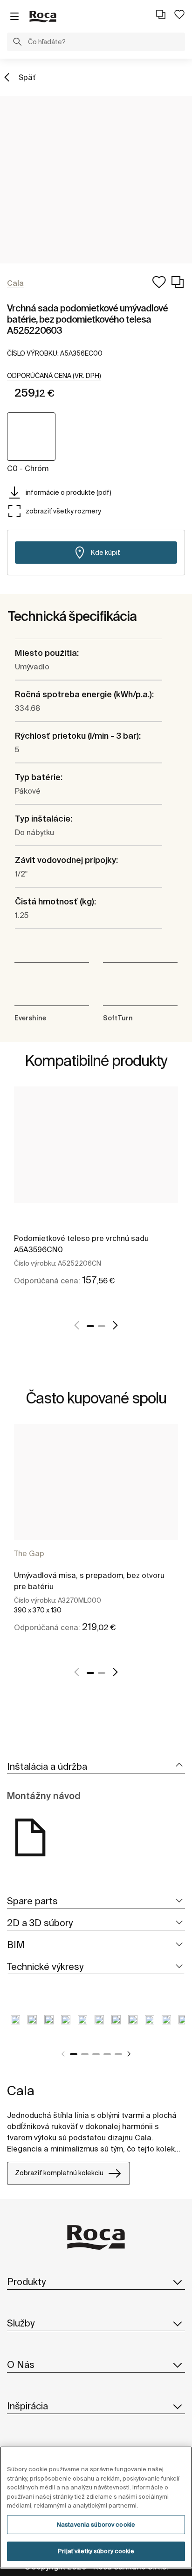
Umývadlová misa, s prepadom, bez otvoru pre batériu (89, 1581)
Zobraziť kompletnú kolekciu (59, 2173)
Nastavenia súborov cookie (96, 2525)
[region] (96, 2507)
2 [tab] (102, 1326)
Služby (21, 2323)
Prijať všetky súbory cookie (96, 2551)
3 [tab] (96, 2054)
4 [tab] (107, 2054)
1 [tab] (90, 1326)
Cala (21, 2090)
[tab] (96, 1767)
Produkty (26, 2282)
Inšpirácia (27, 2406)
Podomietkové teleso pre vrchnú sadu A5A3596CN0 (81, 1244)
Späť (27, 77)
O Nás (21, 2364)
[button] (17, 43)
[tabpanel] (96, 1196)
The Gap (29, 1553)
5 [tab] (118, 2054)
